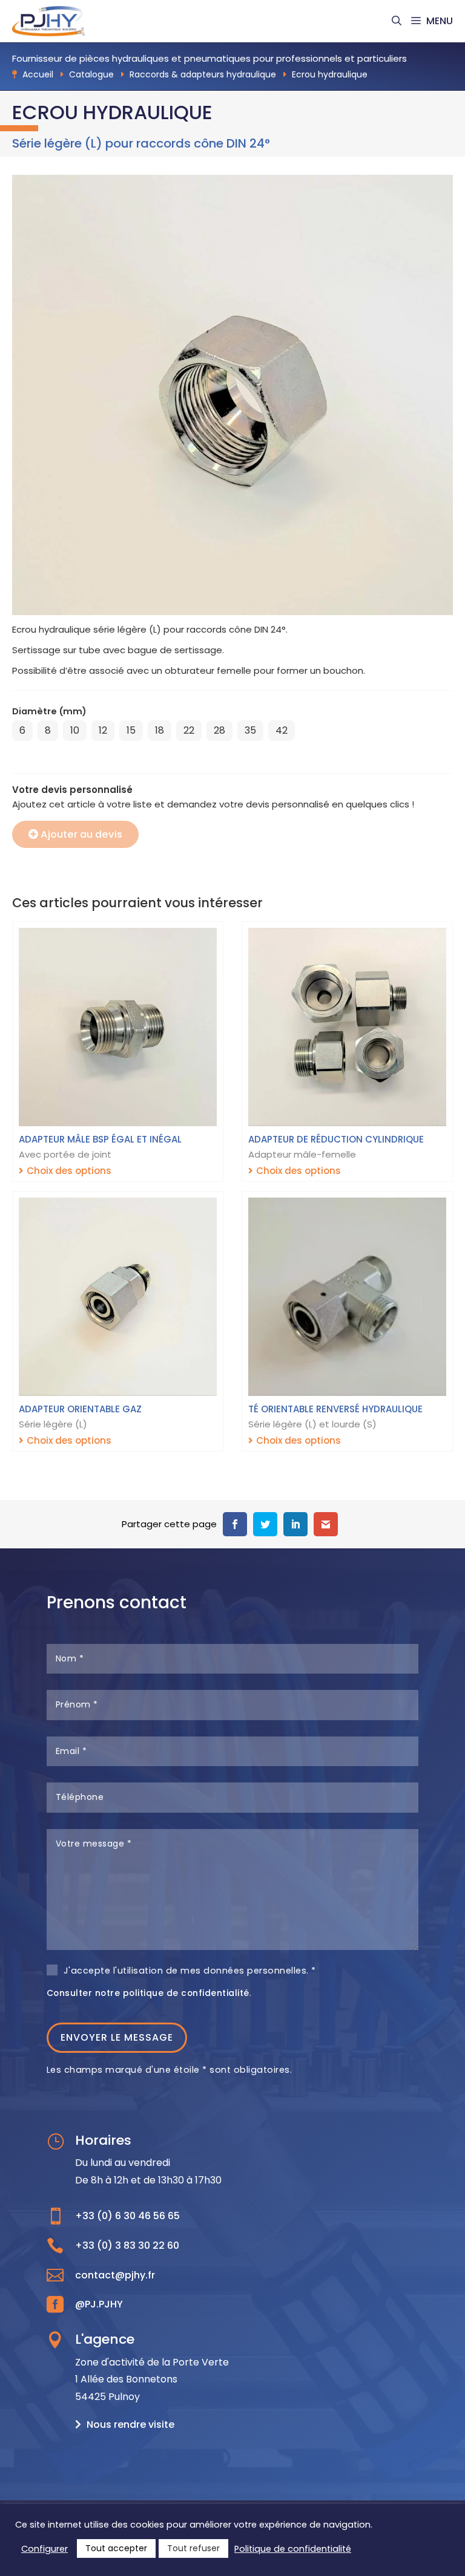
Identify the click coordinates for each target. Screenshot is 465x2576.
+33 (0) (127, 2245)
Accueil (38, 74)
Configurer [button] (45, 2549)
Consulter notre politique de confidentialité (148, 1993)
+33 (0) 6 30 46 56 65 (127, 2216)
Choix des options (69, 1171)
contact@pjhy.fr (115, 2275)
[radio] (22, 731)
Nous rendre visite (130, 2424)
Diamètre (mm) (49, 711)
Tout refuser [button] (193, 2548)
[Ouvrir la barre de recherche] (397, 21)
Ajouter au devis (81, 834)
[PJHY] (48, 21)
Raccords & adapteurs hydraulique (203, 74)
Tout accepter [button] (116, 2548)
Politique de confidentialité (293, 2549)
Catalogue (91, 74)
